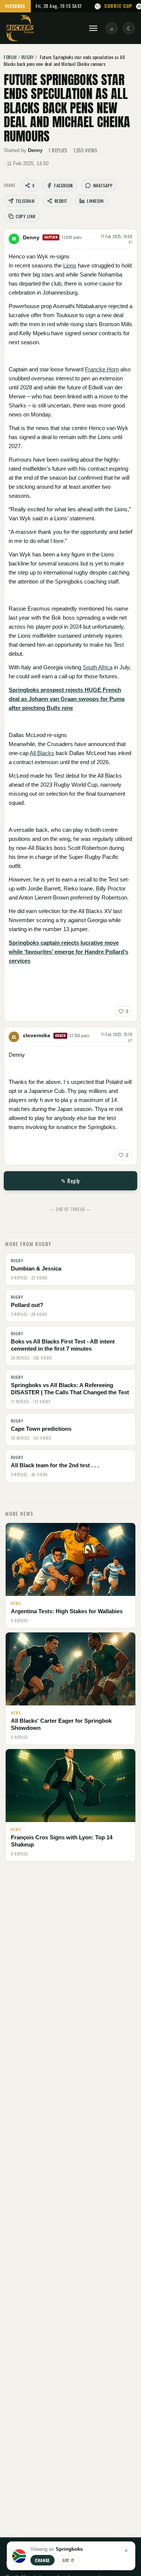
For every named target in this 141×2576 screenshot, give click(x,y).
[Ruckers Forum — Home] (20, 28)
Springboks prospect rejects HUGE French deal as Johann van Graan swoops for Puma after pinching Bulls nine (67, 699)
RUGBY (28, 57)
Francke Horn (102, 369)
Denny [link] (35, 150)
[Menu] (93, 28)
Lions (70, 265)
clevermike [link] (37, 1035)
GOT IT (68, 2560)
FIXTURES (15, 6)
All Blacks (42, 753)
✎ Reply (70, 1181)
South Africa (98, 667)
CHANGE (42, 2560)
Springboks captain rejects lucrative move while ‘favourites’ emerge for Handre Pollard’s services (68, 952)
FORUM (10, 57)
